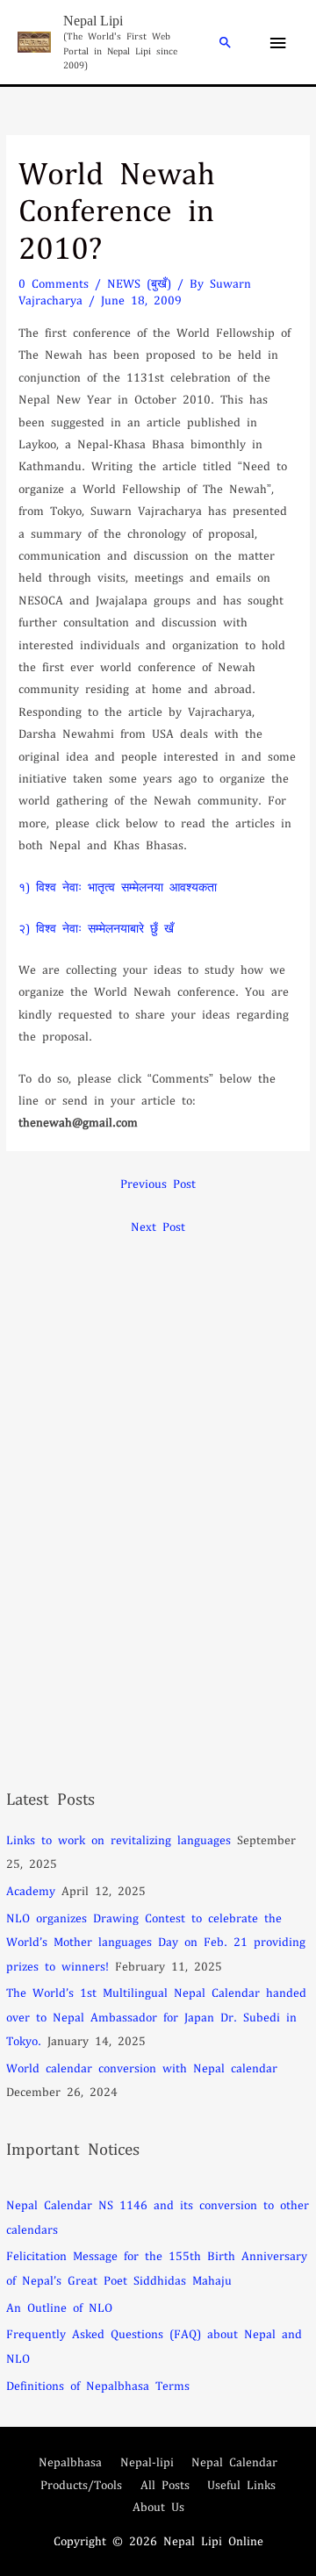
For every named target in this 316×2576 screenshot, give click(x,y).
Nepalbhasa (70, 2462)
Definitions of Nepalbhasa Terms (98, 2385)
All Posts (165, 2484)
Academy (31, 1890)
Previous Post (158, 1183)
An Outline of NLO (59, 2307)
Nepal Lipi (93, 21)
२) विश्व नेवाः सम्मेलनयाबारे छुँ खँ (96, 928)
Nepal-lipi (147, 2462)
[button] (226, 42)
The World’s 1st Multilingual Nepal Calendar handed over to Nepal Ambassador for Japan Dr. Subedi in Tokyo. (156, 2016)
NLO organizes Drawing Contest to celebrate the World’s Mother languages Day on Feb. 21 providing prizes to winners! (156, 1942)
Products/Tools (81, 2484)
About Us (158, 2506)
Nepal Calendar (234, 2462)
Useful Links (241, 2484)
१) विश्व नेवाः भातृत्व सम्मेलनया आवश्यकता (118, 887)
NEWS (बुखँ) (139, 283)
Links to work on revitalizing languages (118, 1839)
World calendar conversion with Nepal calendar (142, 2068)
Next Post (158, 1226)
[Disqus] (158, 1463)
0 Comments (54, 283)
